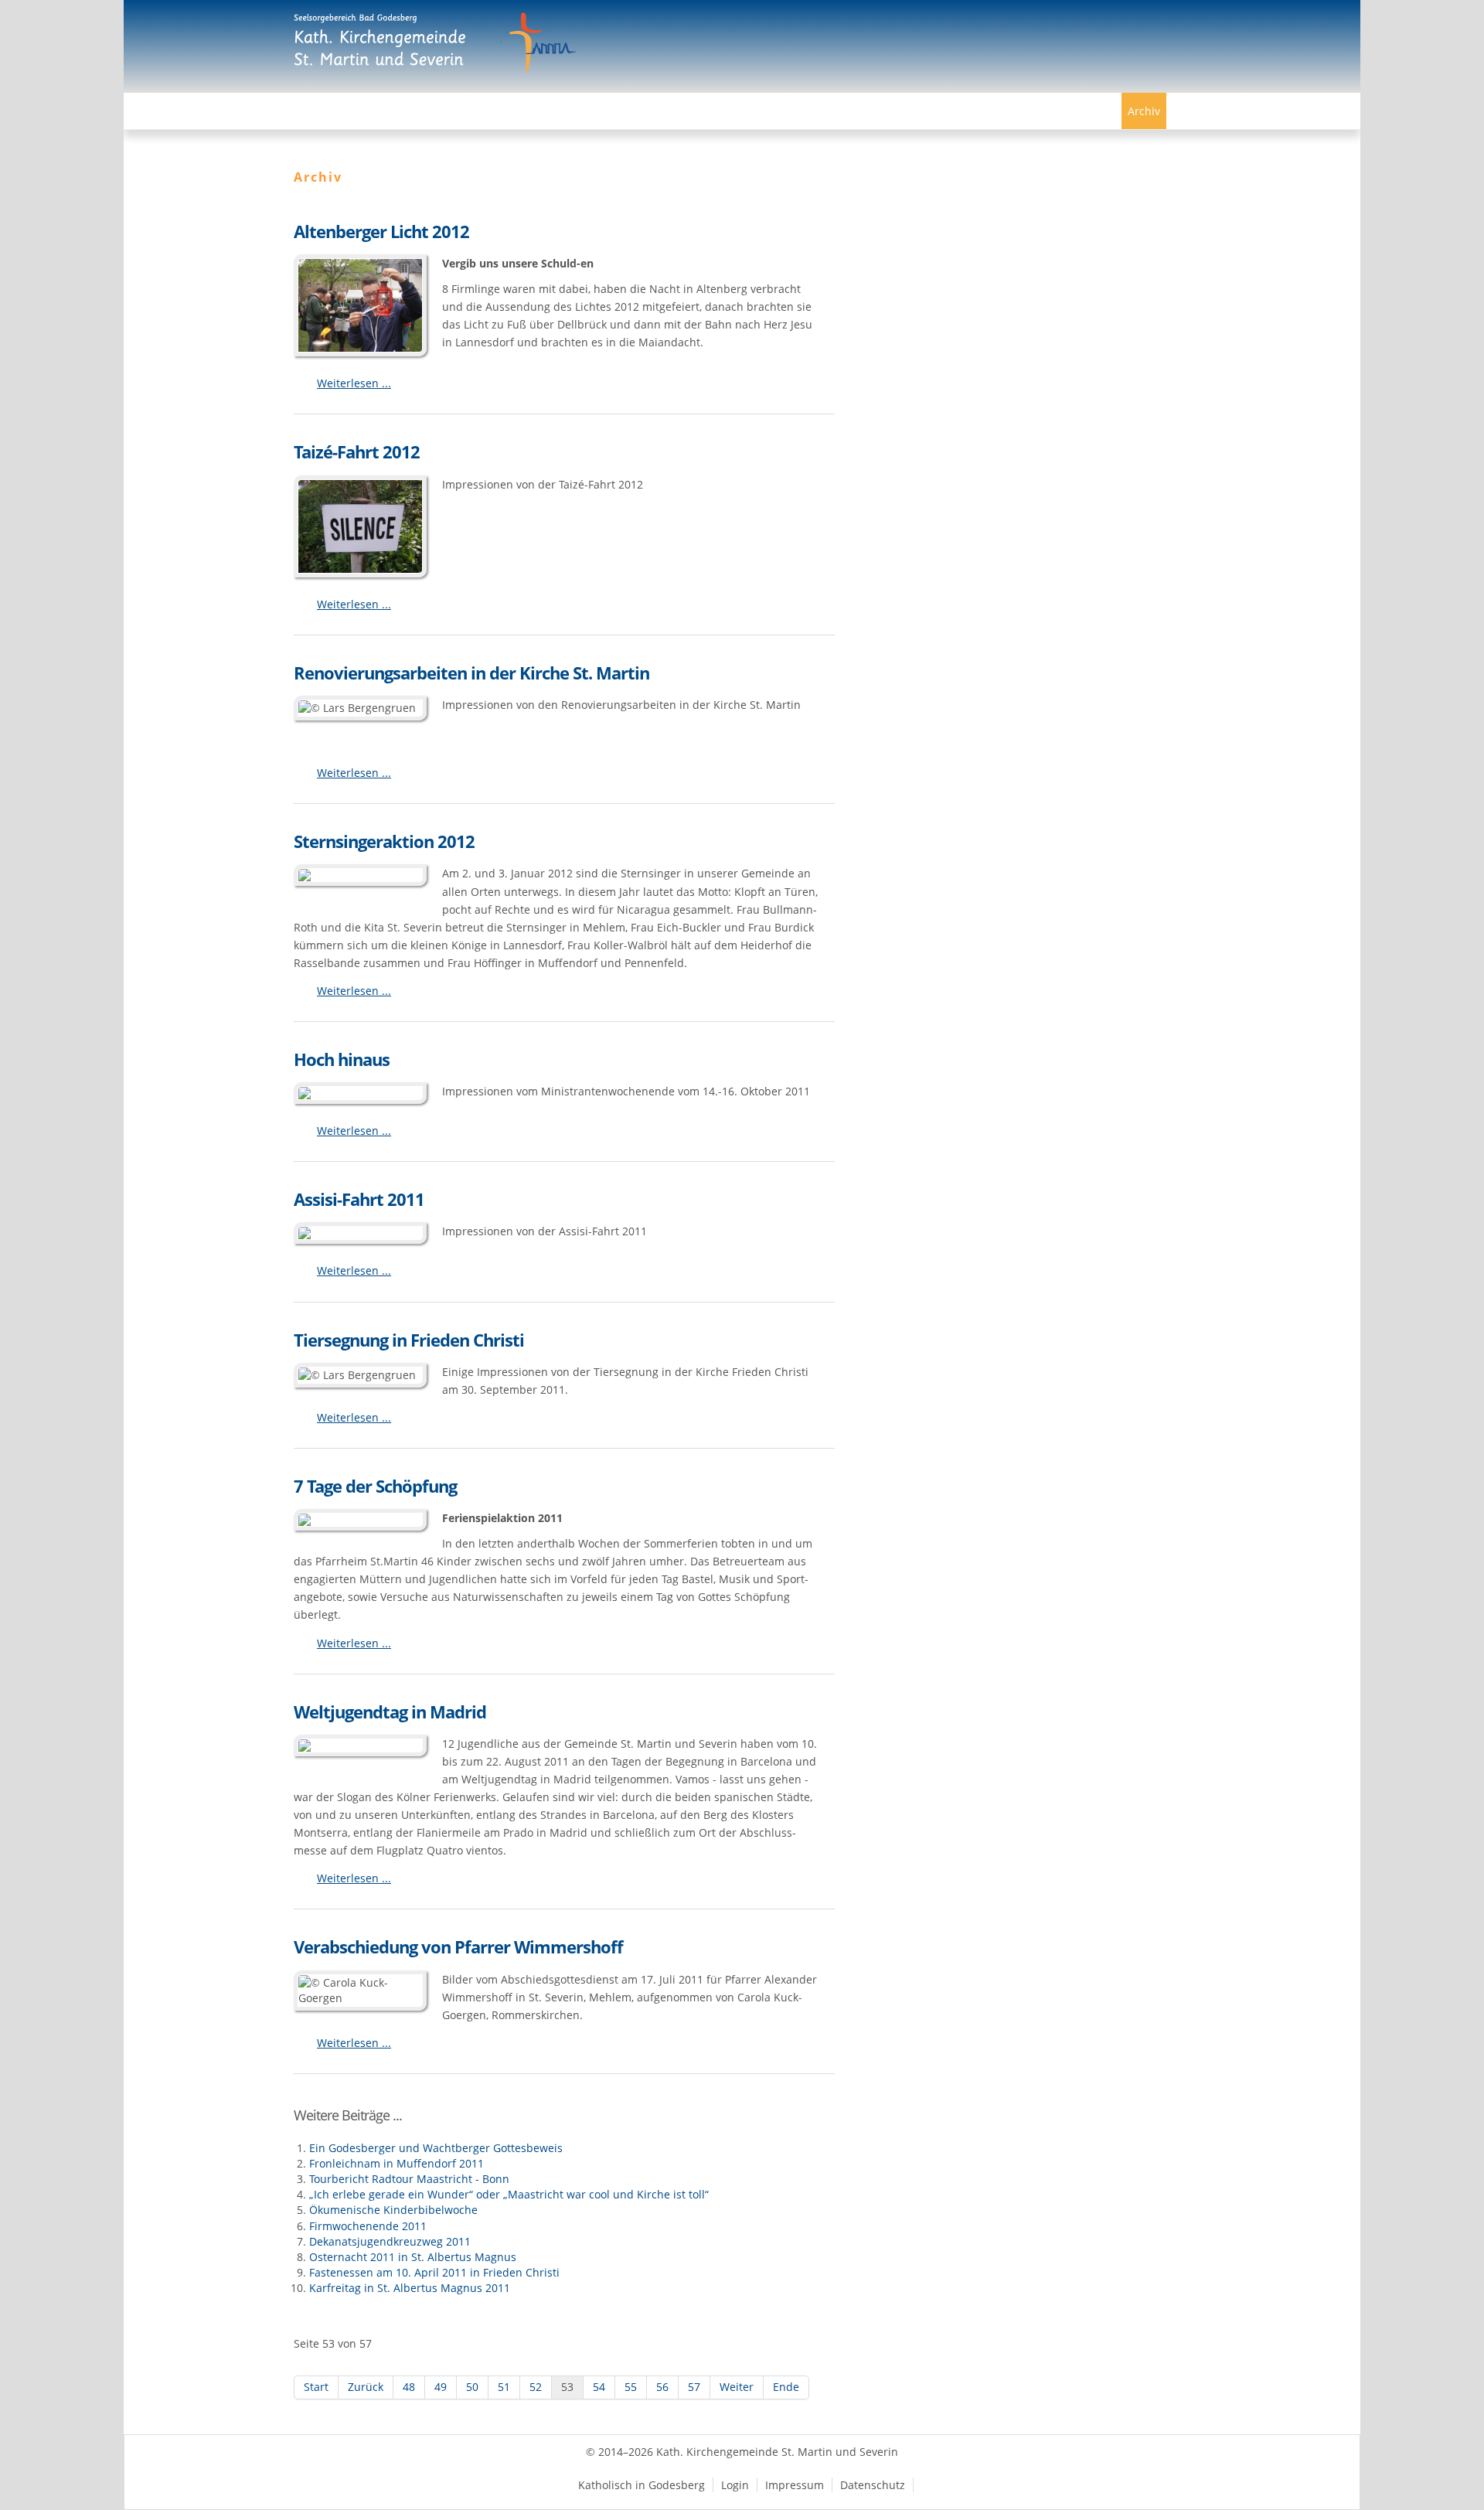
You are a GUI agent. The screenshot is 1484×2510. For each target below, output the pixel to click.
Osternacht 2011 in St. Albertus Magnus (413, 2257)
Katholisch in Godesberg (642, 2485)
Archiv (1144, 111)
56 (662, 2387)
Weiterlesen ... (354, 383)
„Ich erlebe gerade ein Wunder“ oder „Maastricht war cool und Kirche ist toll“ (509, 2194)
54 (599, 2387)
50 (472, 2387)
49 (441, 2387)
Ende (786, 2387)
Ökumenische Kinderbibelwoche (393, 2210)
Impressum (795, 2485)
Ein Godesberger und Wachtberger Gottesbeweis (436, 2148)
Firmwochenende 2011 (368, 2226)
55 (631, 2387)
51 (504, 2387)
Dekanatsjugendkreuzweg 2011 (390, 2241)
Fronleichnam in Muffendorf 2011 (397, 2163)
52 (536, 2387)
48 (409, 2387)
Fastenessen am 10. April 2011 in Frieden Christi (434, 2272)
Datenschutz (873, 2485)
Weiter (737, 2387)
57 (694, 2387)
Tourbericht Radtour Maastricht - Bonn (409, 2179)
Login (735, 2485)
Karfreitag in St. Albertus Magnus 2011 (410, 2288)
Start (316, 2387)
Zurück (366, 2387)
